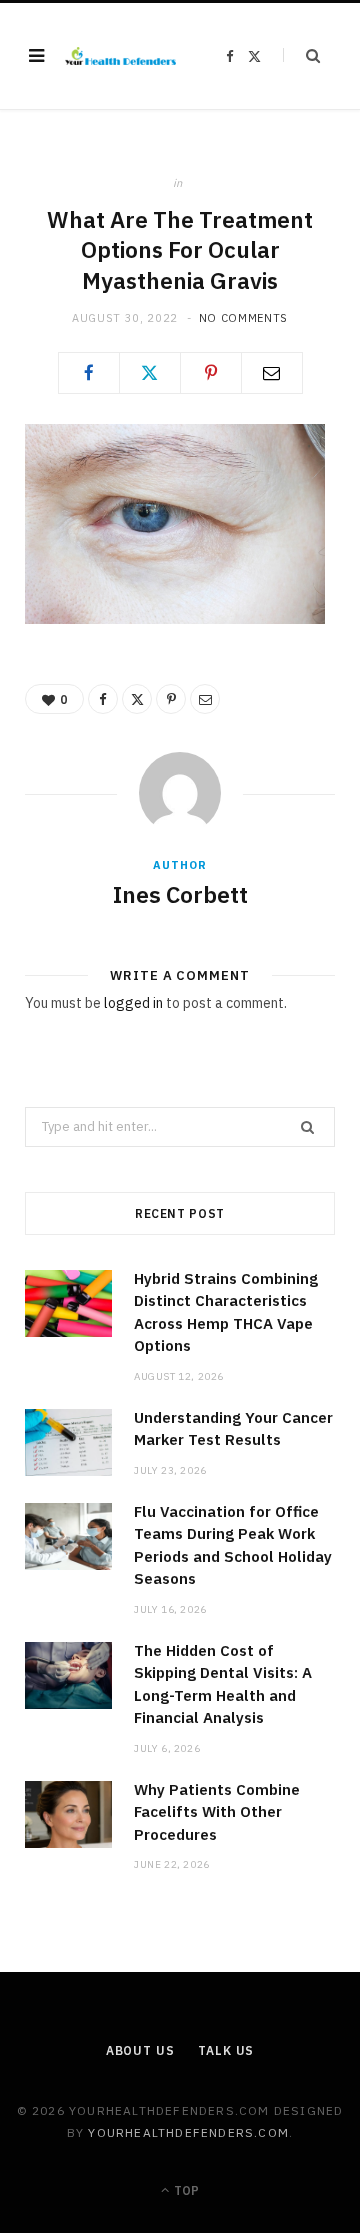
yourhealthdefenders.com (188, 2132)
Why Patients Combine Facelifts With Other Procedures (217, 1812)
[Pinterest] (211, 373)
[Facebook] (89, 373)
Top (185, 2190)
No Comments (243, 318)
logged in (133, 1003)
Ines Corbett (180, 894)
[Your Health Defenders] (120, 55)
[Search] (301, 55)
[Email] (272, 373)
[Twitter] (150, 373)
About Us (140, 2050)
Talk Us (226, 2050)
